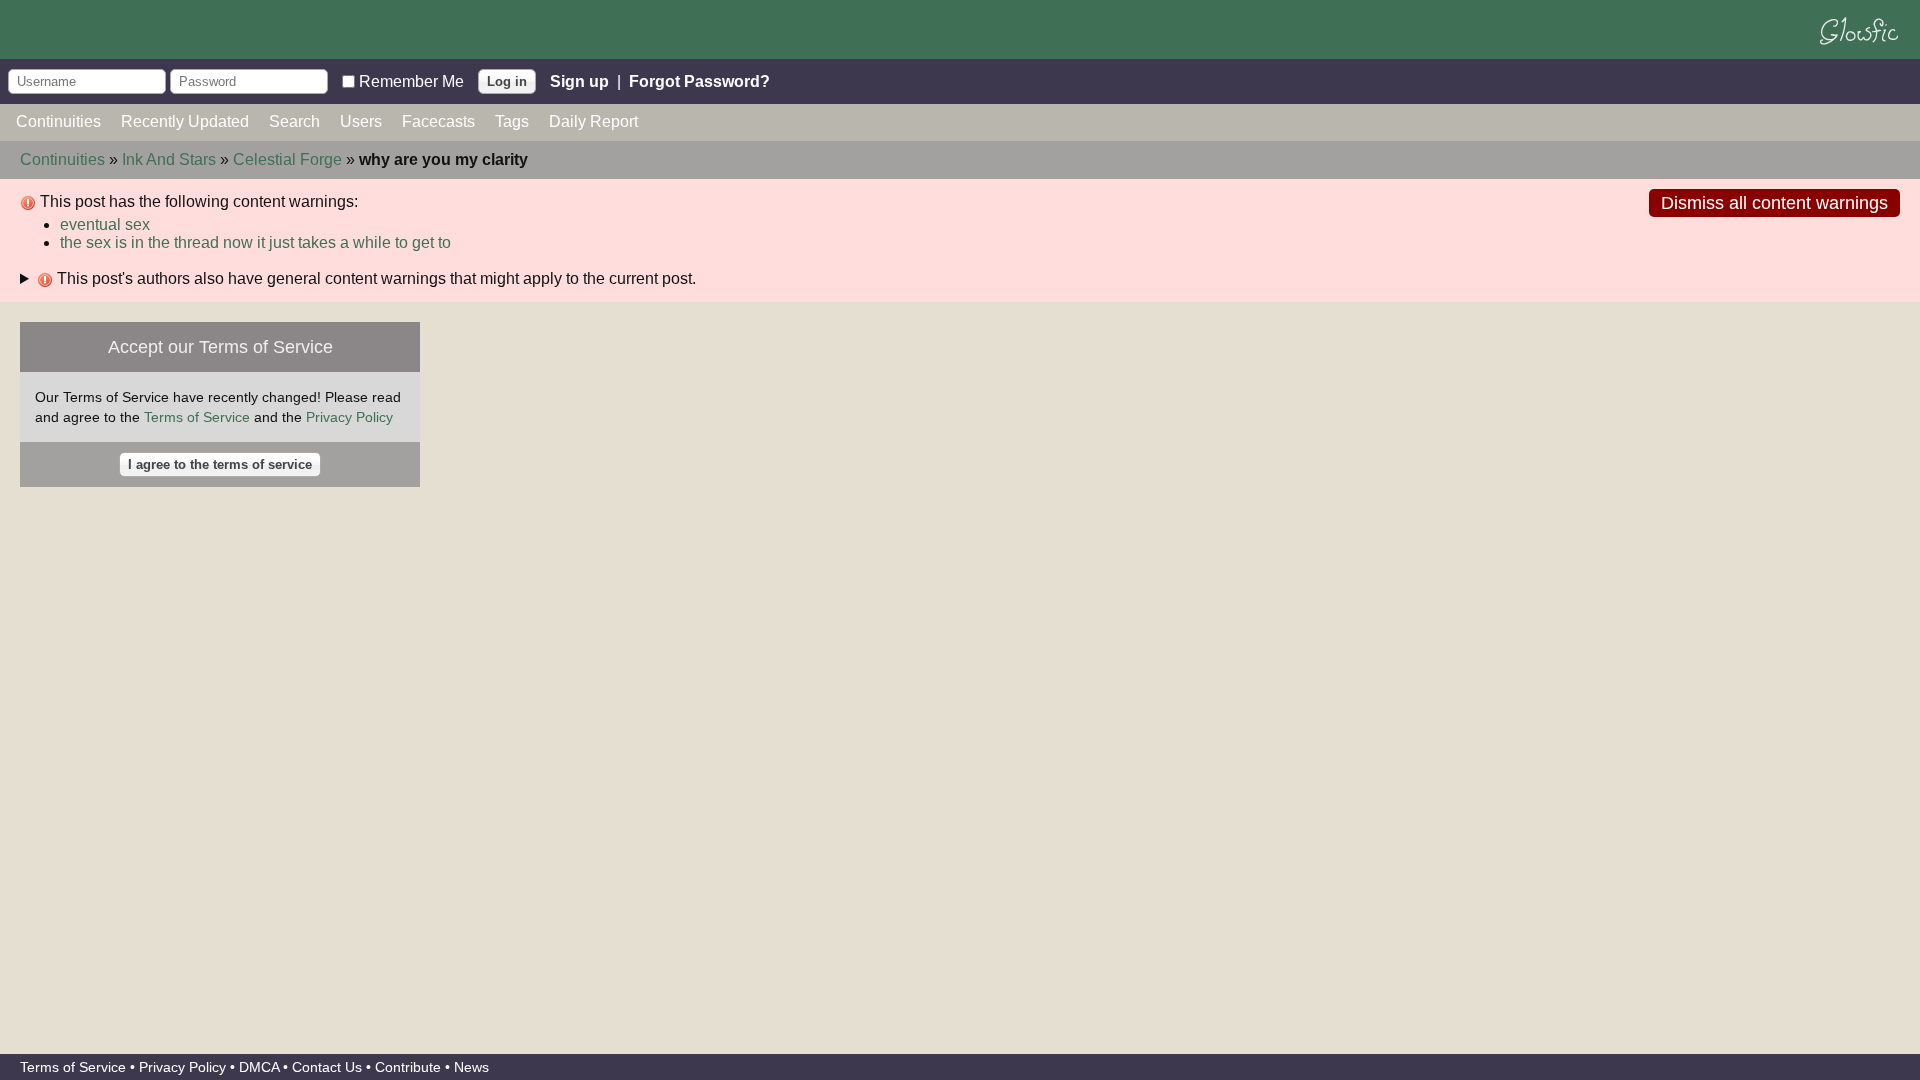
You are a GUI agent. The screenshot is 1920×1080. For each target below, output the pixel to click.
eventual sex (105, 224)
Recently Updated (185, 121)
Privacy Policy (349, 417)
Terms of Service (197, 417)
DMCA (259, 1067)
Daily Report (593, 121)
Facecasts (438, 121)
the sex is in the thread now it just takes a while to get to (255, 242)
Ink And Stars (169, 159)
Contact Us (327, 1067)
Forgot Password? (699, 80)
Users (361, 121)
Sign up (579, 80)
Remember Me (411, 80)
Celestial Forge (287, 159)
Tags (512, 121)
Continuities (58, 121)
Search (294, 121)
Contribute (408, 1067)
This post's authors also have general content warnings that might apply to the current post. (374, 278)
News (471, 1067)
